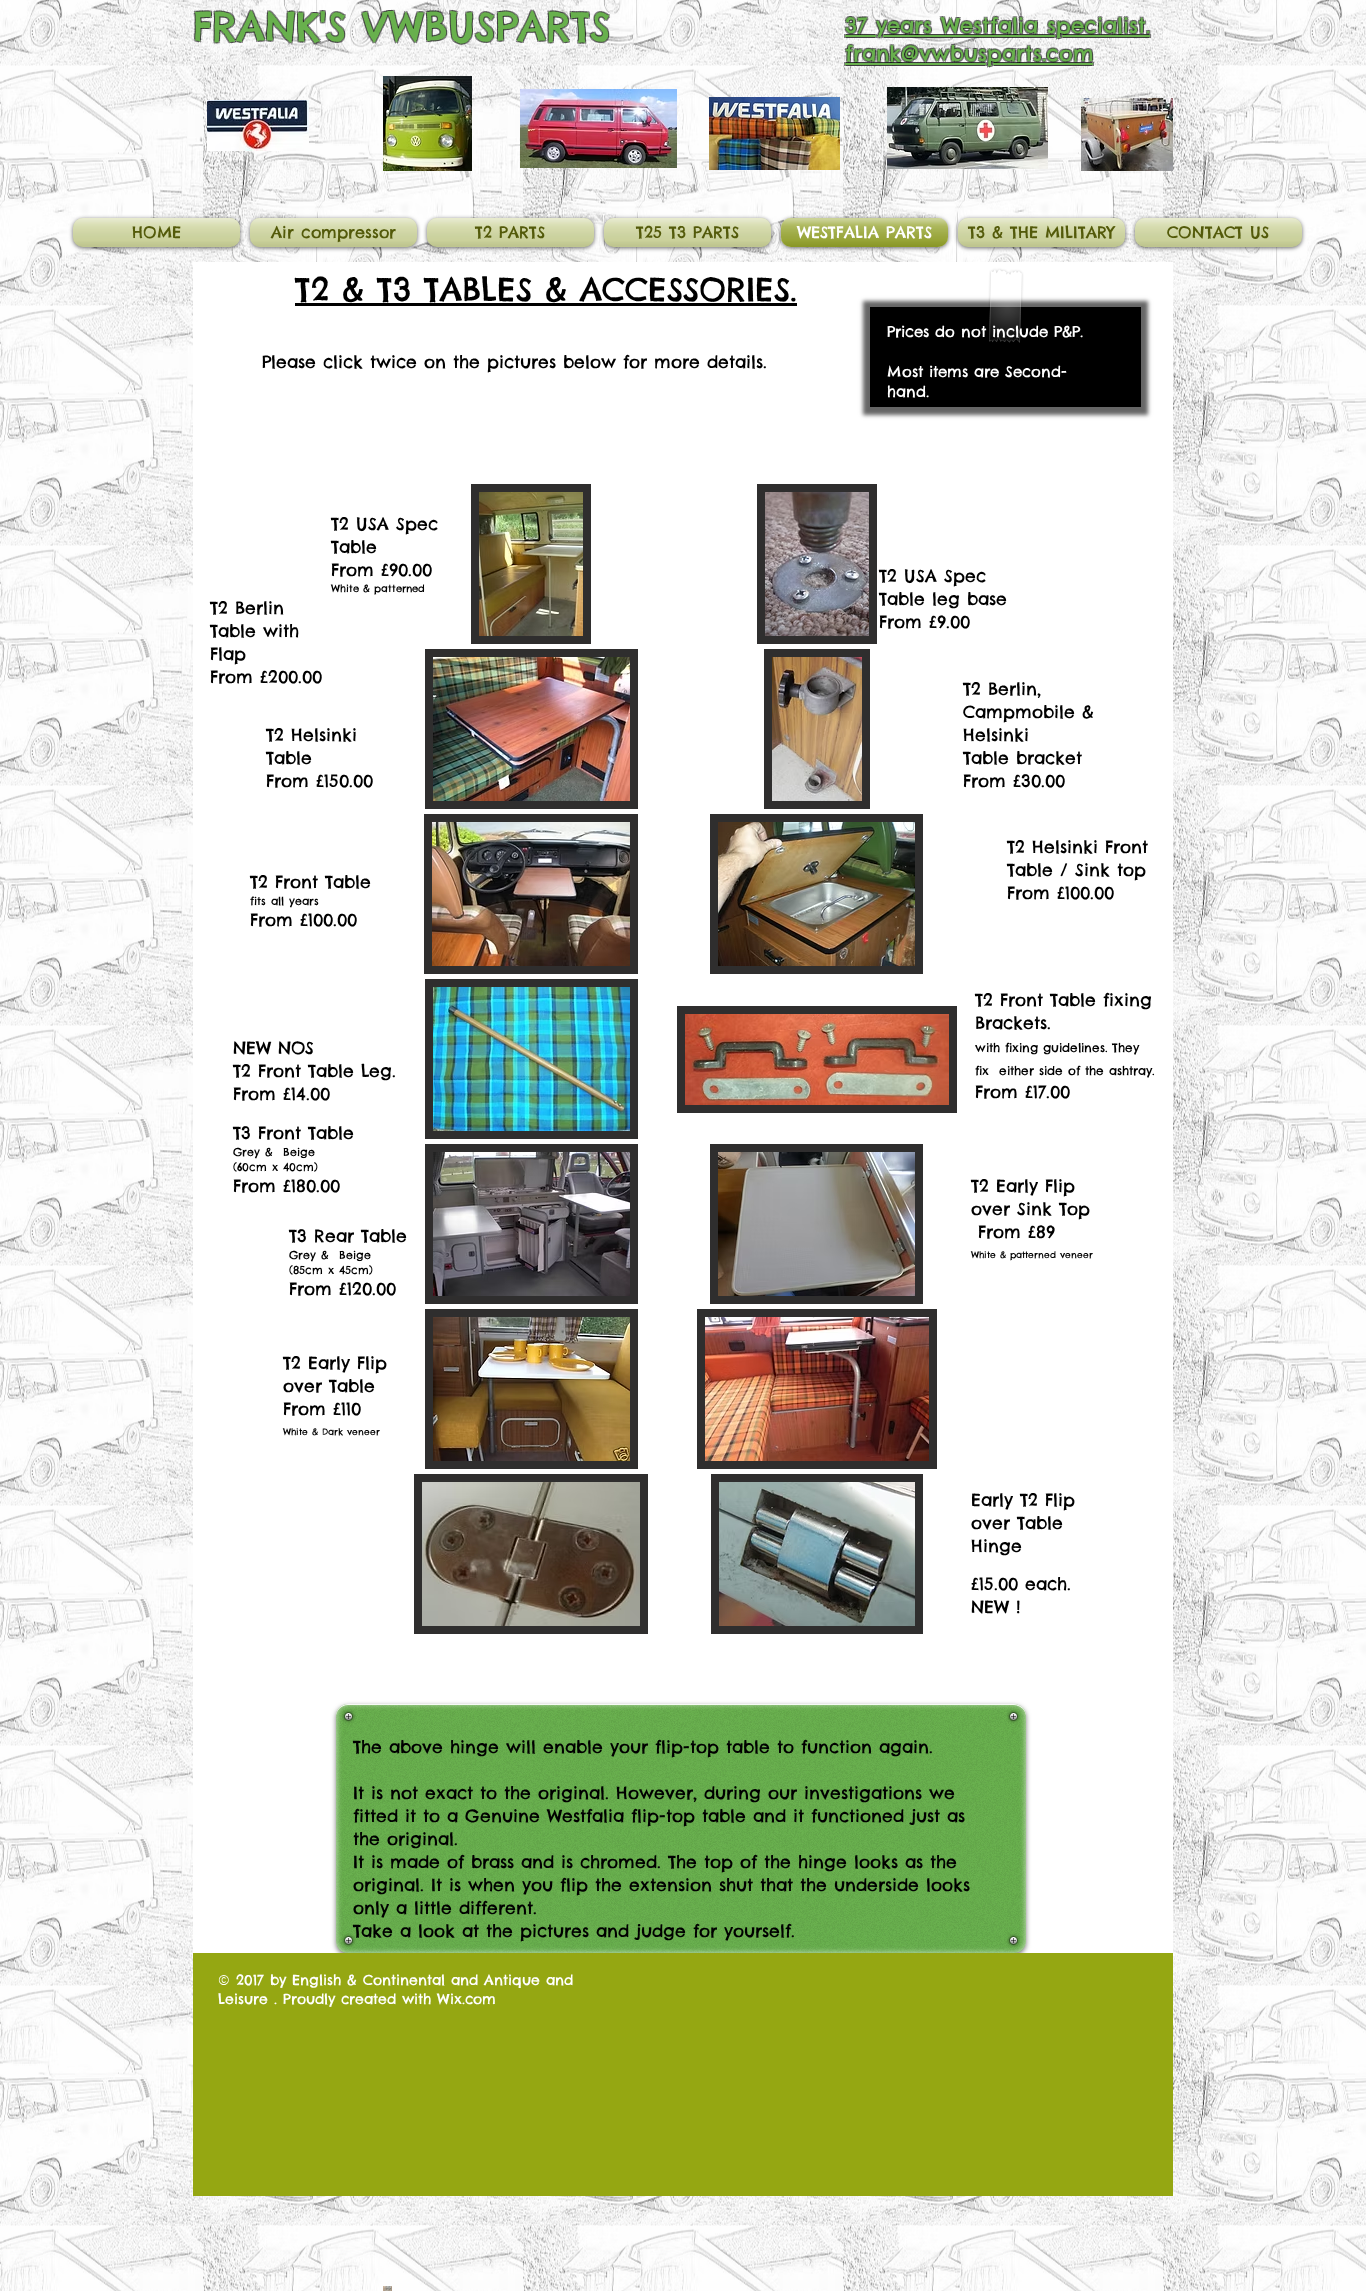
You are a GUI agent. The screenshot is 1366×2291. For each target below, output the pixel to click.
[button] (531, 564)
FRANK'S (270, 26)
